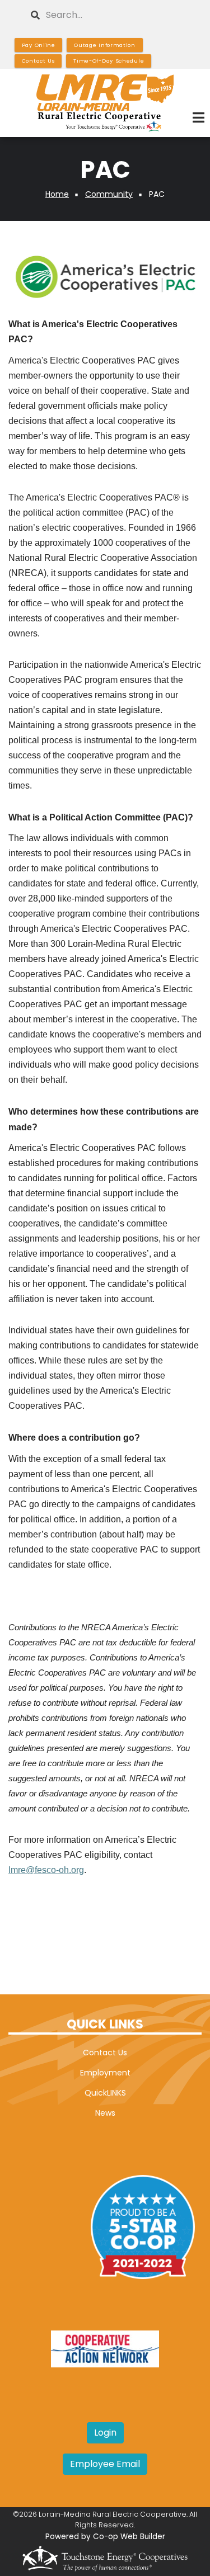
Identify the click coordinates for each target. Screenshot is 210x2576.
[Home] (105, 103)
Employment (105, 2073)
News (105, 2113)
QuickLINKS (105, 2093)
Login (105, 2433)
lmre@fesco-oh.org (46, 1870)
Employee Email (105, 2464)
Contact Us (105, 2053)
